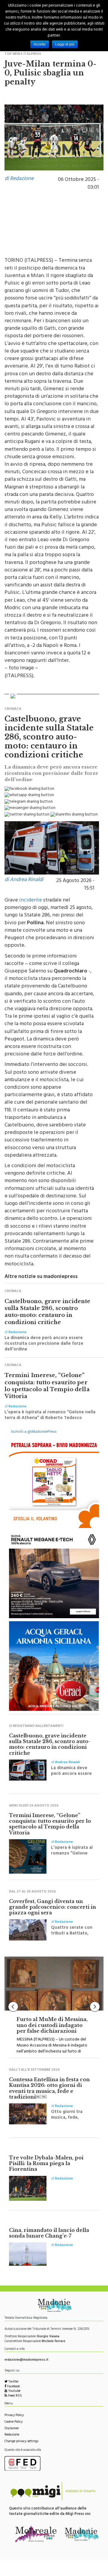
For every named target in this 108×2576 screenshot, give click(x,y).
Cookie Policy (13, 2422)
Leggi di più (65, 44)
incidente (31, 901)
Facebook (13, 2387)
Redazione (12, 2435)
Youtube (14, 2391)
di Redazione (19, 179)
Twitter (13, 2382)
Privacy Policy (14, 2416)
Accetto (40, 44)
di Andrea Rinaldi (24, 880)
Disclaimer (12, 2429)
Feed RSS (15, 2396)
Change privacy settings (21, 2442)
